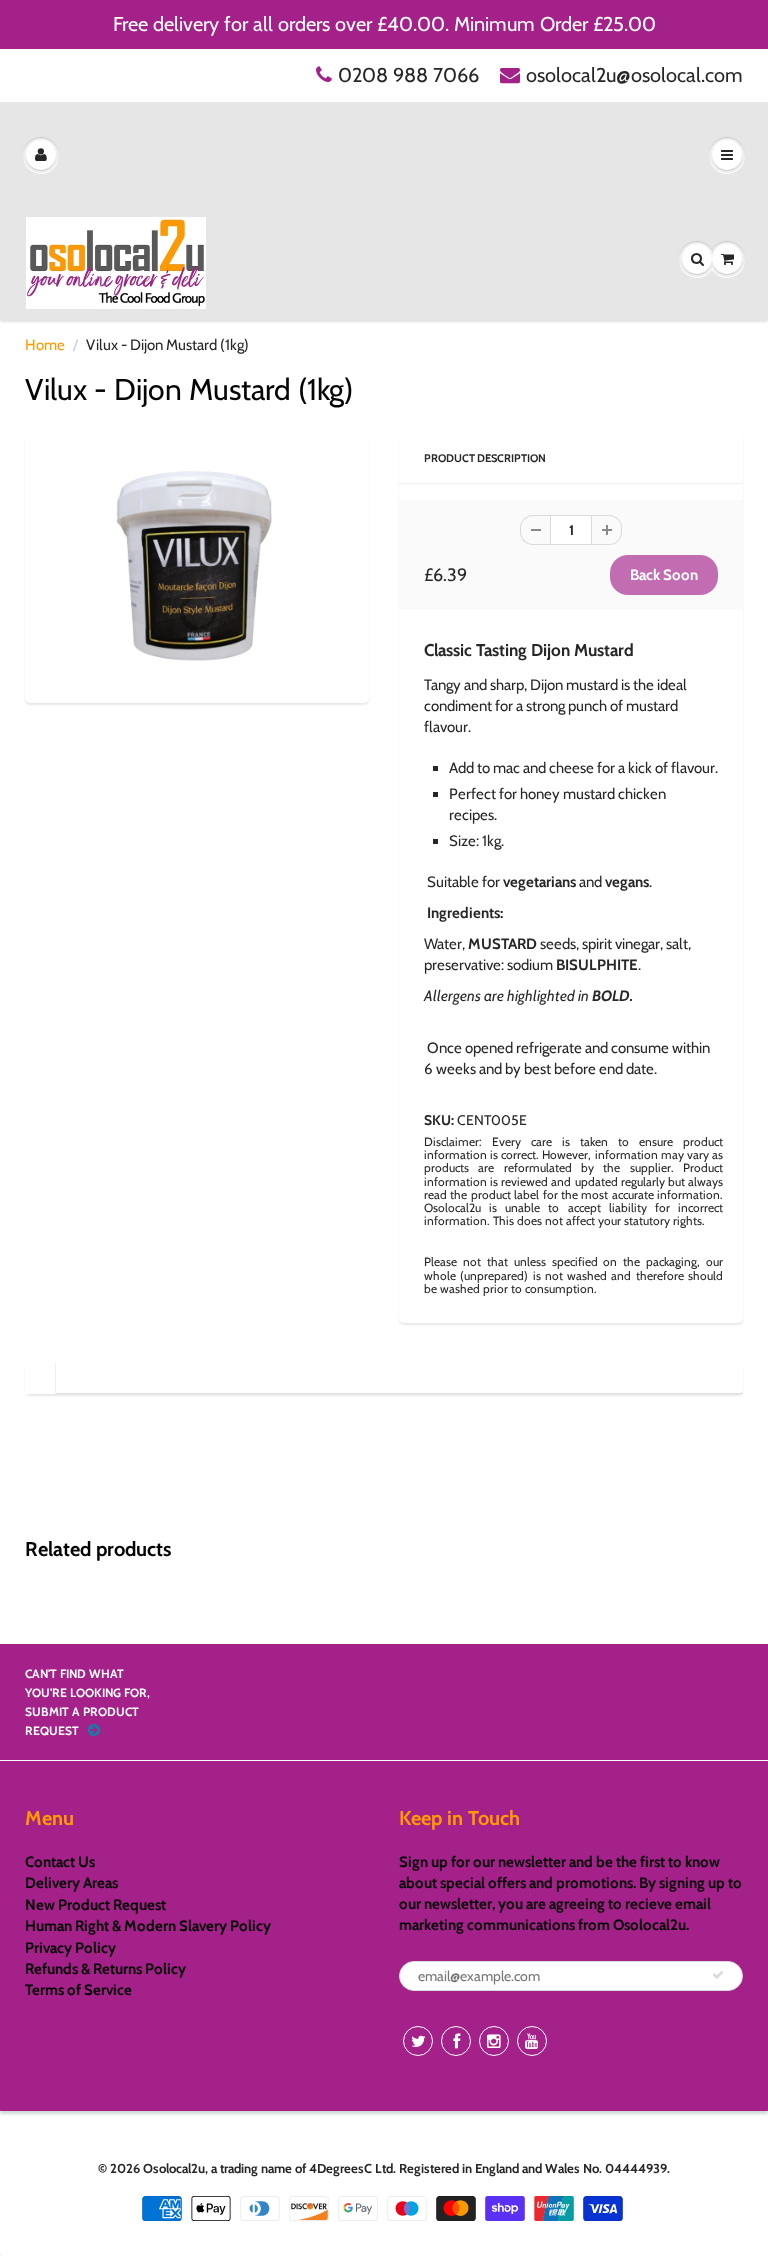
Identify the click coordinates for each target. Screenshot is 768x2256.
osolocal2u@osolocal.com (634, 75)
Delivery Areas (71, 1883)
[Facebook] (456, 2041)
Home (45, 345)
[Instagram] (494, 2041)
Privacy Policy (70, 1948)
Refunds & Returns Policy (105, 1969)
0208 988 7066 (408, 75)
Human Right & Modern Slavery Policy (148, 1926)
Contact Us (60, 1862)
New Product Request (95, 1905)
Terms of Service (78, 1990)
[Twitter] (418, 2041)
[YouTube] (532, 2041)
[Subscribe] (718, 1975)
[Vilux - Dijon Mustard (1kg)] (197, 565)
